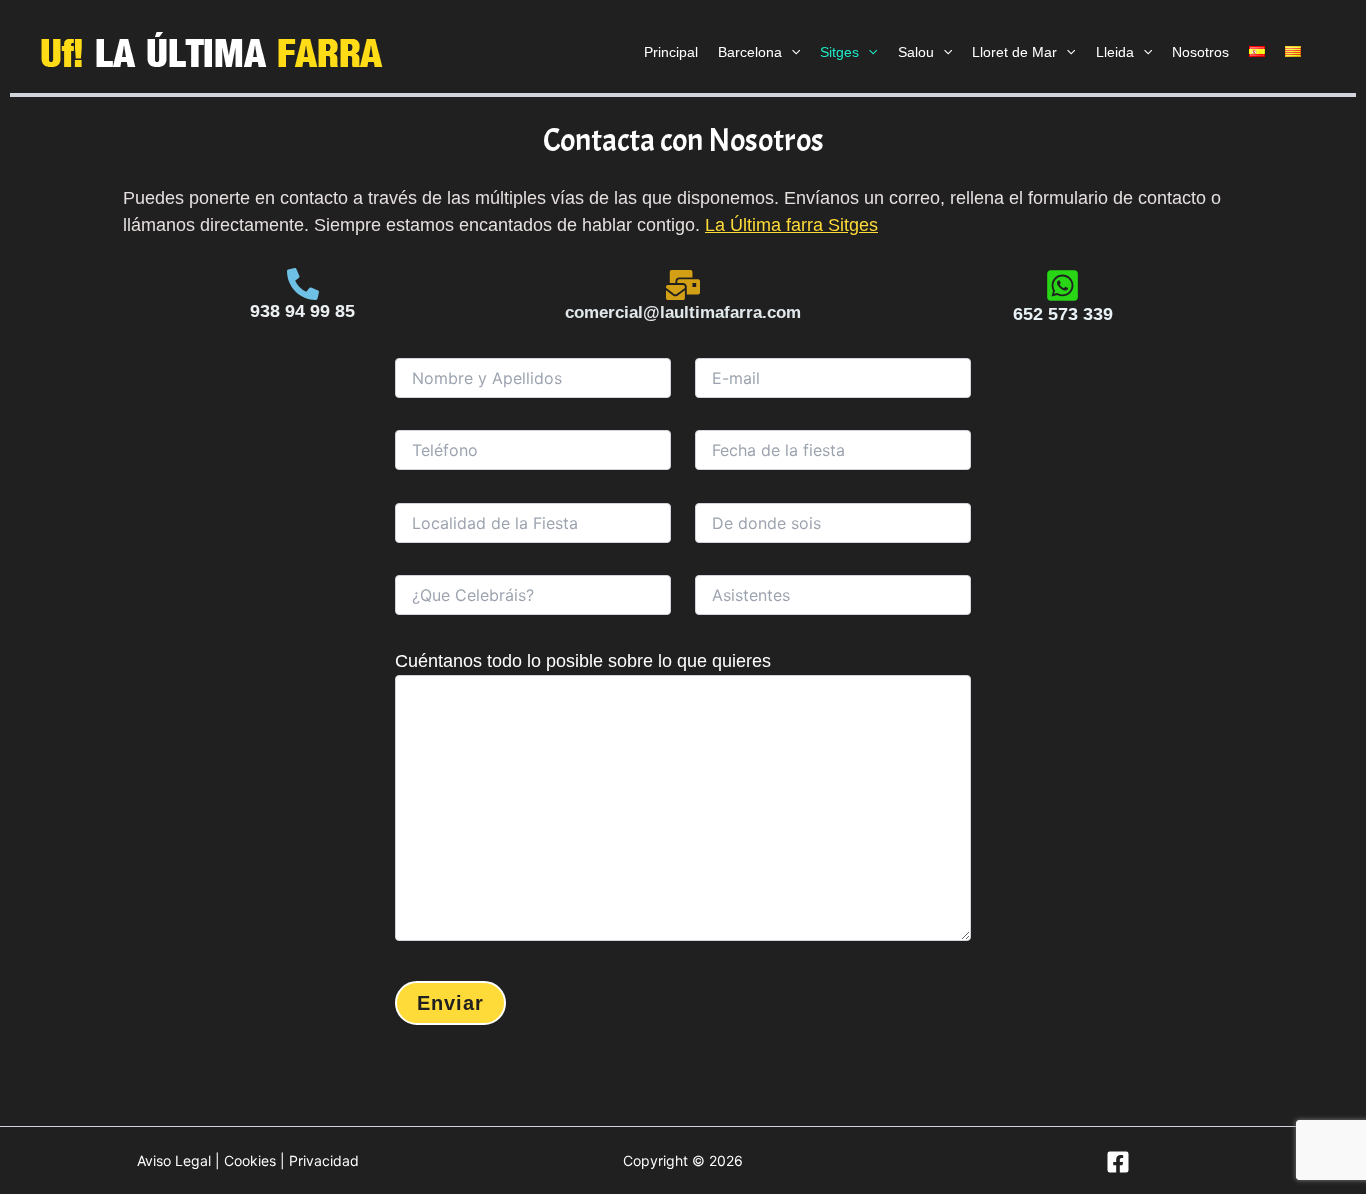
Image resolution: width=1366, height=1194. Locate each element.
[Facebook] (1118, 1162)
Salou (916, 52)
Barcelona (750, 52)
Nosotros (1200, 52)
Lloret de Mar (1014, 52)
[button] (791, 52)
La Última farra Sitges (791, 225)
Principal (671, 52)
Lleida (1115, 52)
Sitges (839, 52)
